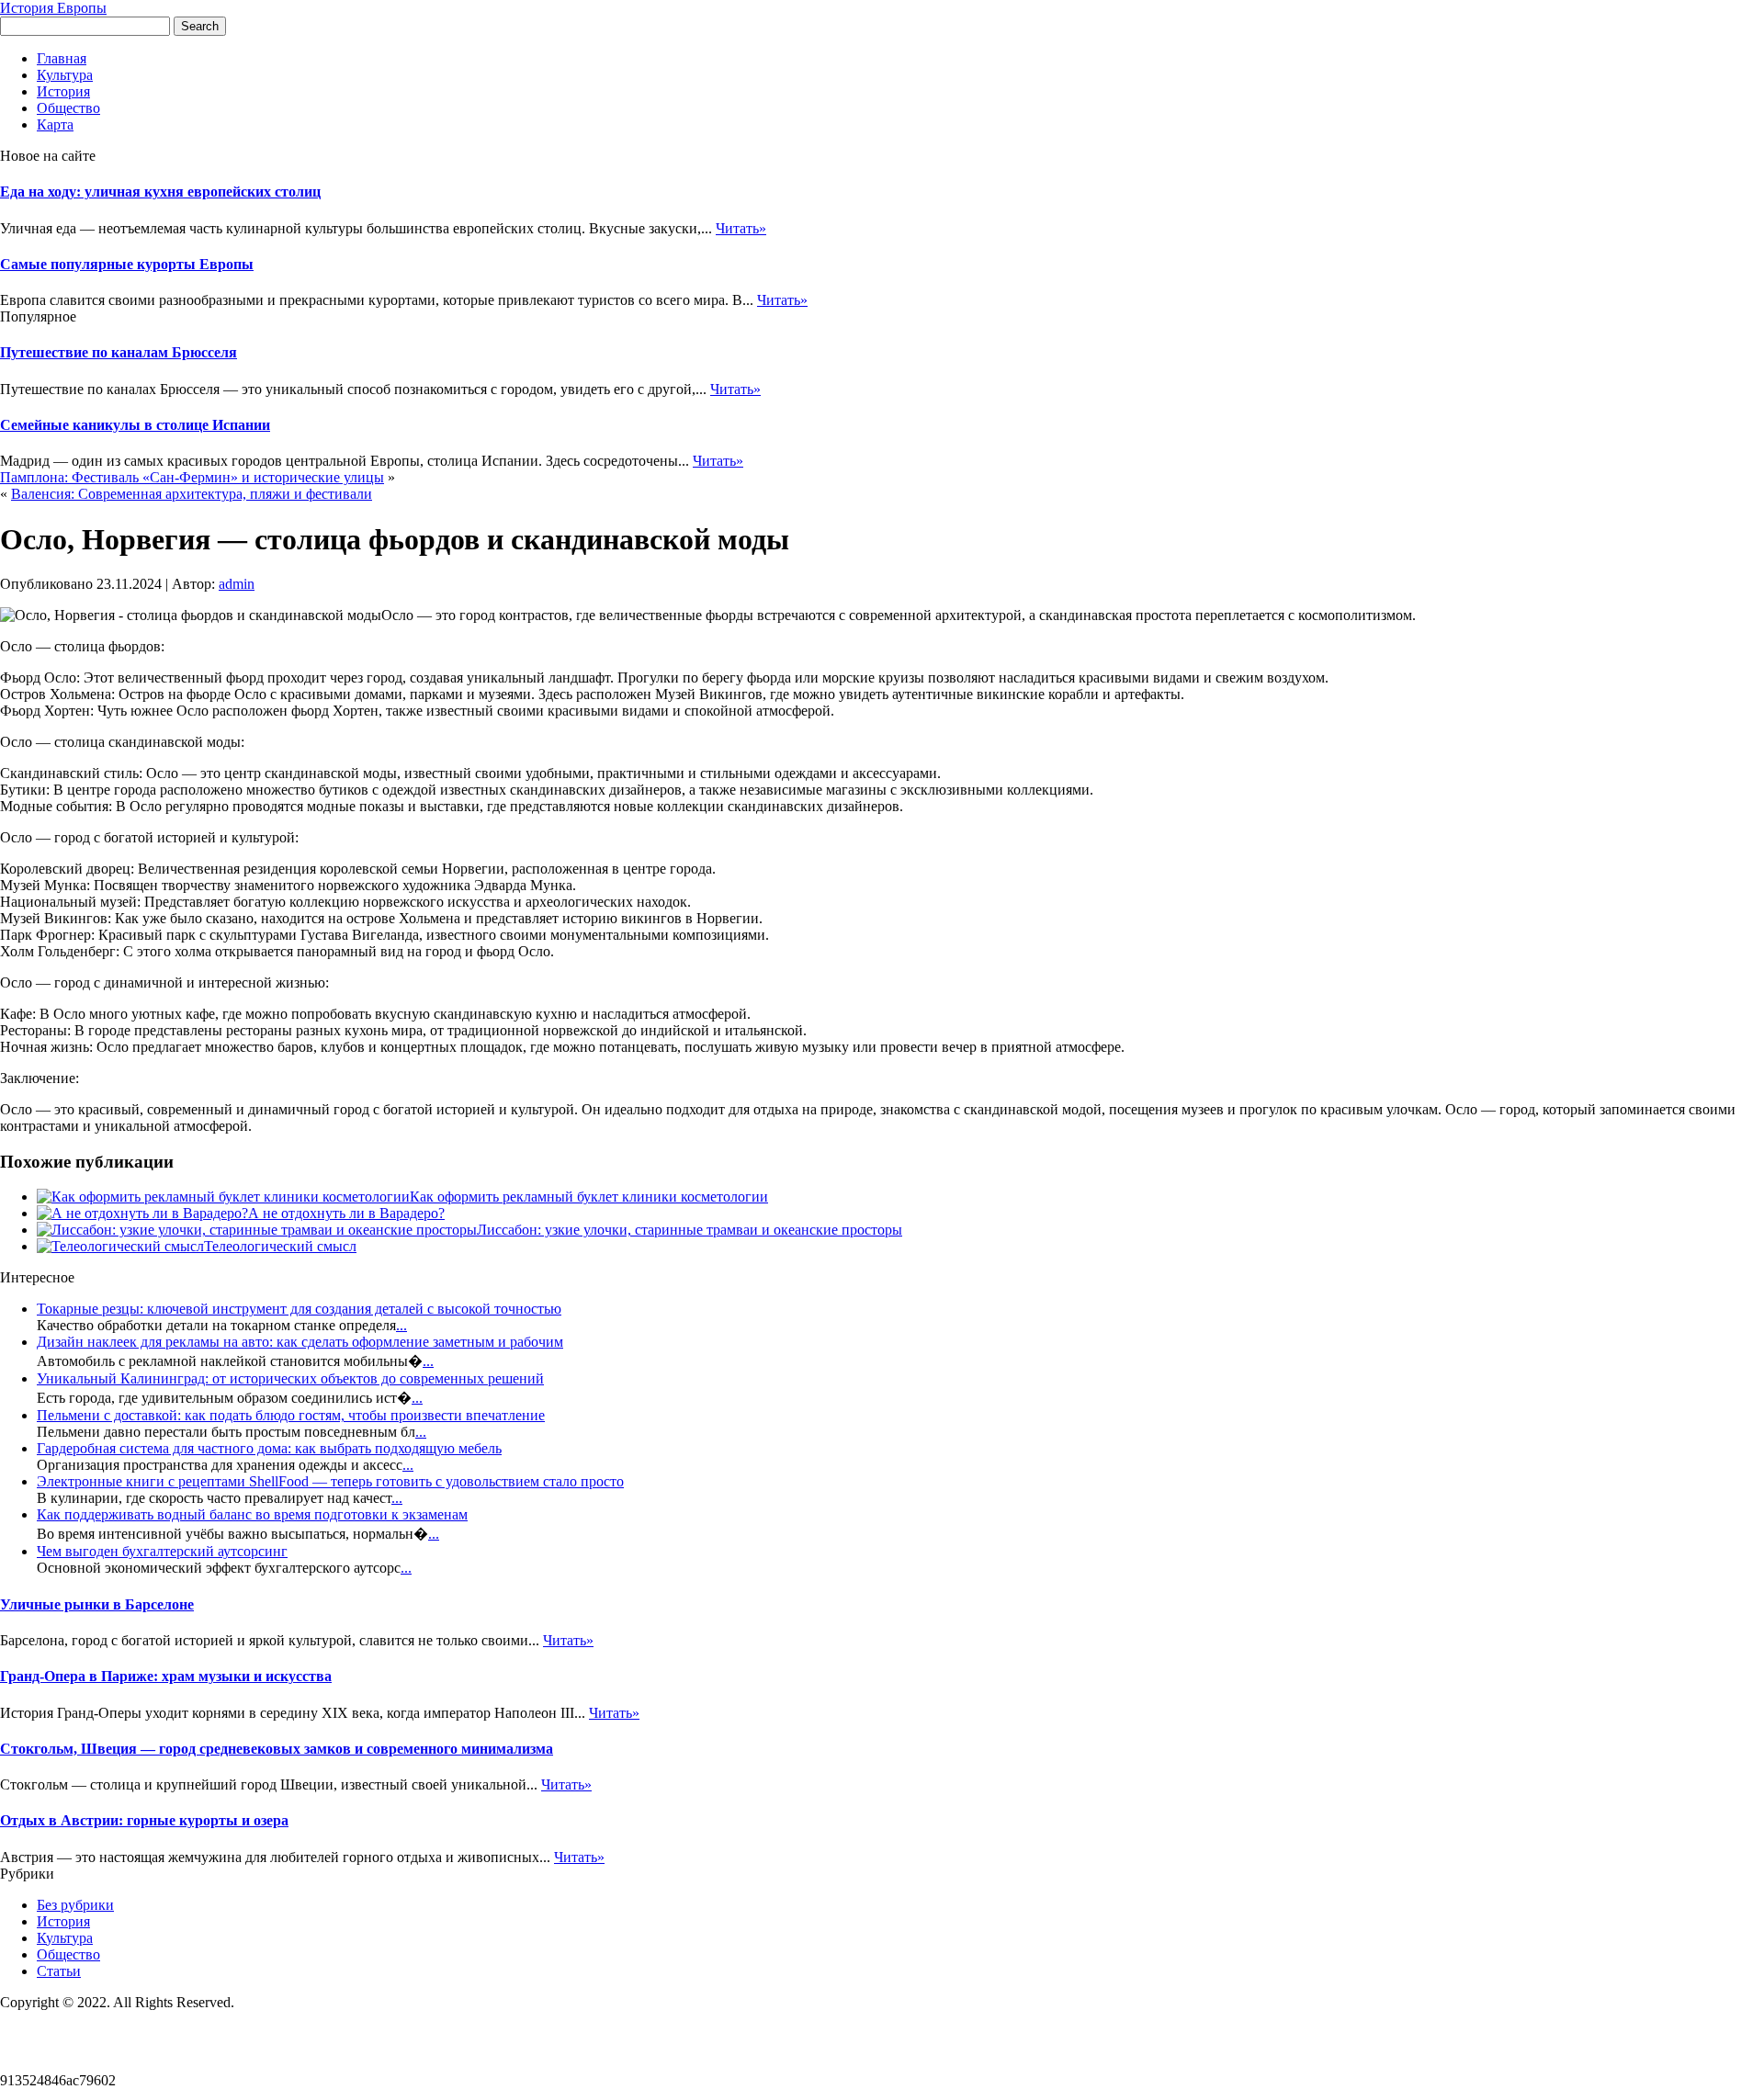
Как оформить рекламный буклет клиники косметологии (589, 1197)
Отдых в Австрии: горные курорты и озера (144, 1820)
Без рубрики (75, 1905)
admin (237, 584)
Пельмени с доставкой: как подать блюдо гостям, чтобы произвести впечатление (291, 1415)
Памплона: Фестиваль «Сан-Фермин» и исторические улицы (192, 477)
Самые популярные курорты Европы (127, 264)
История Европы (53, 8)
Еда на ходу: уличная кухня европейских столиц (160, 192)
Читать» (741, 228)
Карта (55, 124)
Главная (62, 58)
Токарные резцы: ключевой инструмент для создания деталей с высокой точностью (299, 1309)
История (63, 91)
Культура (65, 75)
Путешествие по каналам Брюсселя (119, 352)
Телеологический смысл (280, 1246)
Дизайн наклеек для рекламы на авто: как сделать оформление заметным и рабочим (300, 1342)
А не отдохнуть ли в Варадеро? (346, 1213)
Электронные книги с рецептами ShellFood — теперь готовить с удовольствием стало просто (330, 1481)
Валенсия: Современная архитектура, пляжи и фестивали (192, 494)
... (401, 1325)
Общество (68, 108)
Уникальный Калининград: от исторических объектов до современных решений (290, 1378)
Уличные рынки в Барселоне (97, 1604)
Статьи (59, 1971)
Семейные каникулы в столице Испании (135, 425)
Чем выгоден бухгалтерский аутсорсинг (162, 1551)
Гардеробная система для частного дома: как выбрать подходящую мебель (269, 1448)
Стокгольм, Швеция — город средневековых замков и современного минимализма (277, 1749)
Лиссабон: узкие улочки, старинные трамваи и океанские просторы (690, 1230)
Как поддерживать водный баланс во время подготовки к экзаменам (252, 1514)
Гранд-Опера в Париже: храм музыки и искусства (166, 1676)
